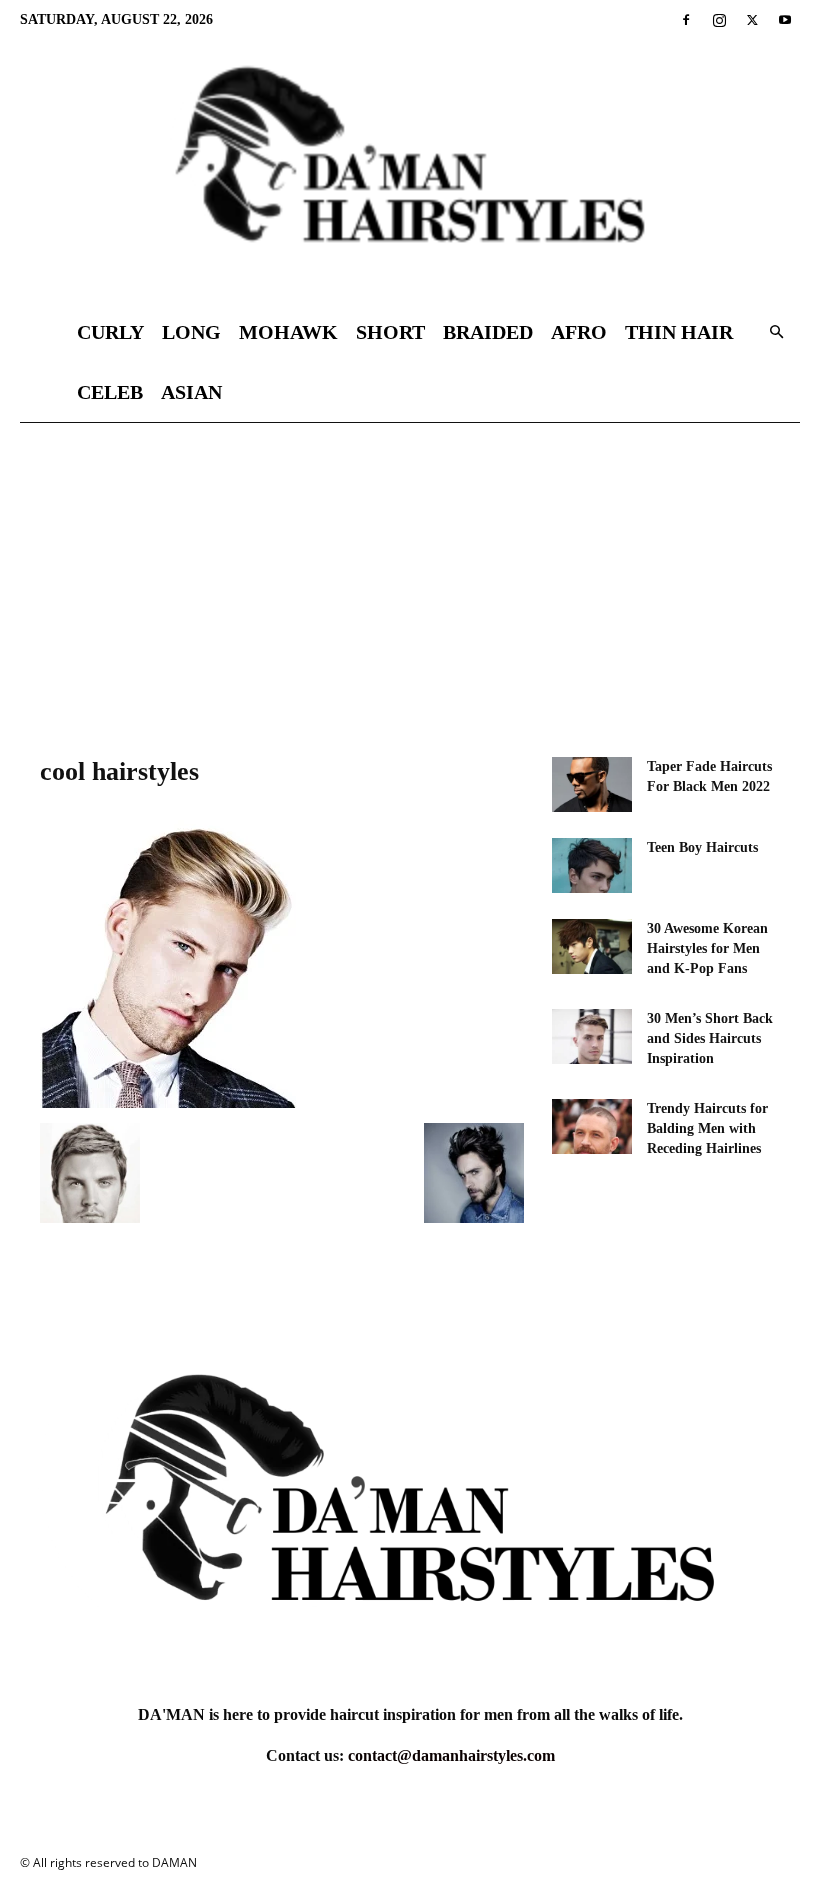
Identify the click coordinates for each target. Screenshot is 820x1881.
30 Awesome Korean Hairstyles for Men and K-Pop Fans (707, 948)
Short (390, 332)
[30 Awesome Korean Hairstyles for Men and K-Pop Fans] (592, 946)
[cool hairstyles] (168, 1102)
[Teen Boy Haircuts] (592, 865)
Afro (579, 332)
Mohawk (288, 332)
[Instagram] (719, 20)
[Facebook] (686, 20)
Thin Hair (679, 332)
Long (191, 332)
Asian (191, 392)
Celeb (110, 392)
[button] (776, 332)
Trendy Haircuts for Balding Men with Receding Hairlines (707, 1128)
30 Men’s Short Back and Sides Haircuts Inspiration (710, 1038)
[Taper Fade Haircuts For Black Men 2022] (592, 784)
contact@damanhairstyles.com (451, 1755)
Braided (488, 332)
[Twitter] (752, 20)
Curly (110, 332)
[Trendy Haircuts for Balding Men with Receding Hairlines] (592, 1126)
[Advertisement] (410, 573)
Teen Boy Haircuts (702, 847)
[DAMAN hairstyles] (410, 171)
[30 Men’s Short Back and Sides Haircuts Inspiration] (592, 1036)
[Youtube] (785, 20)
